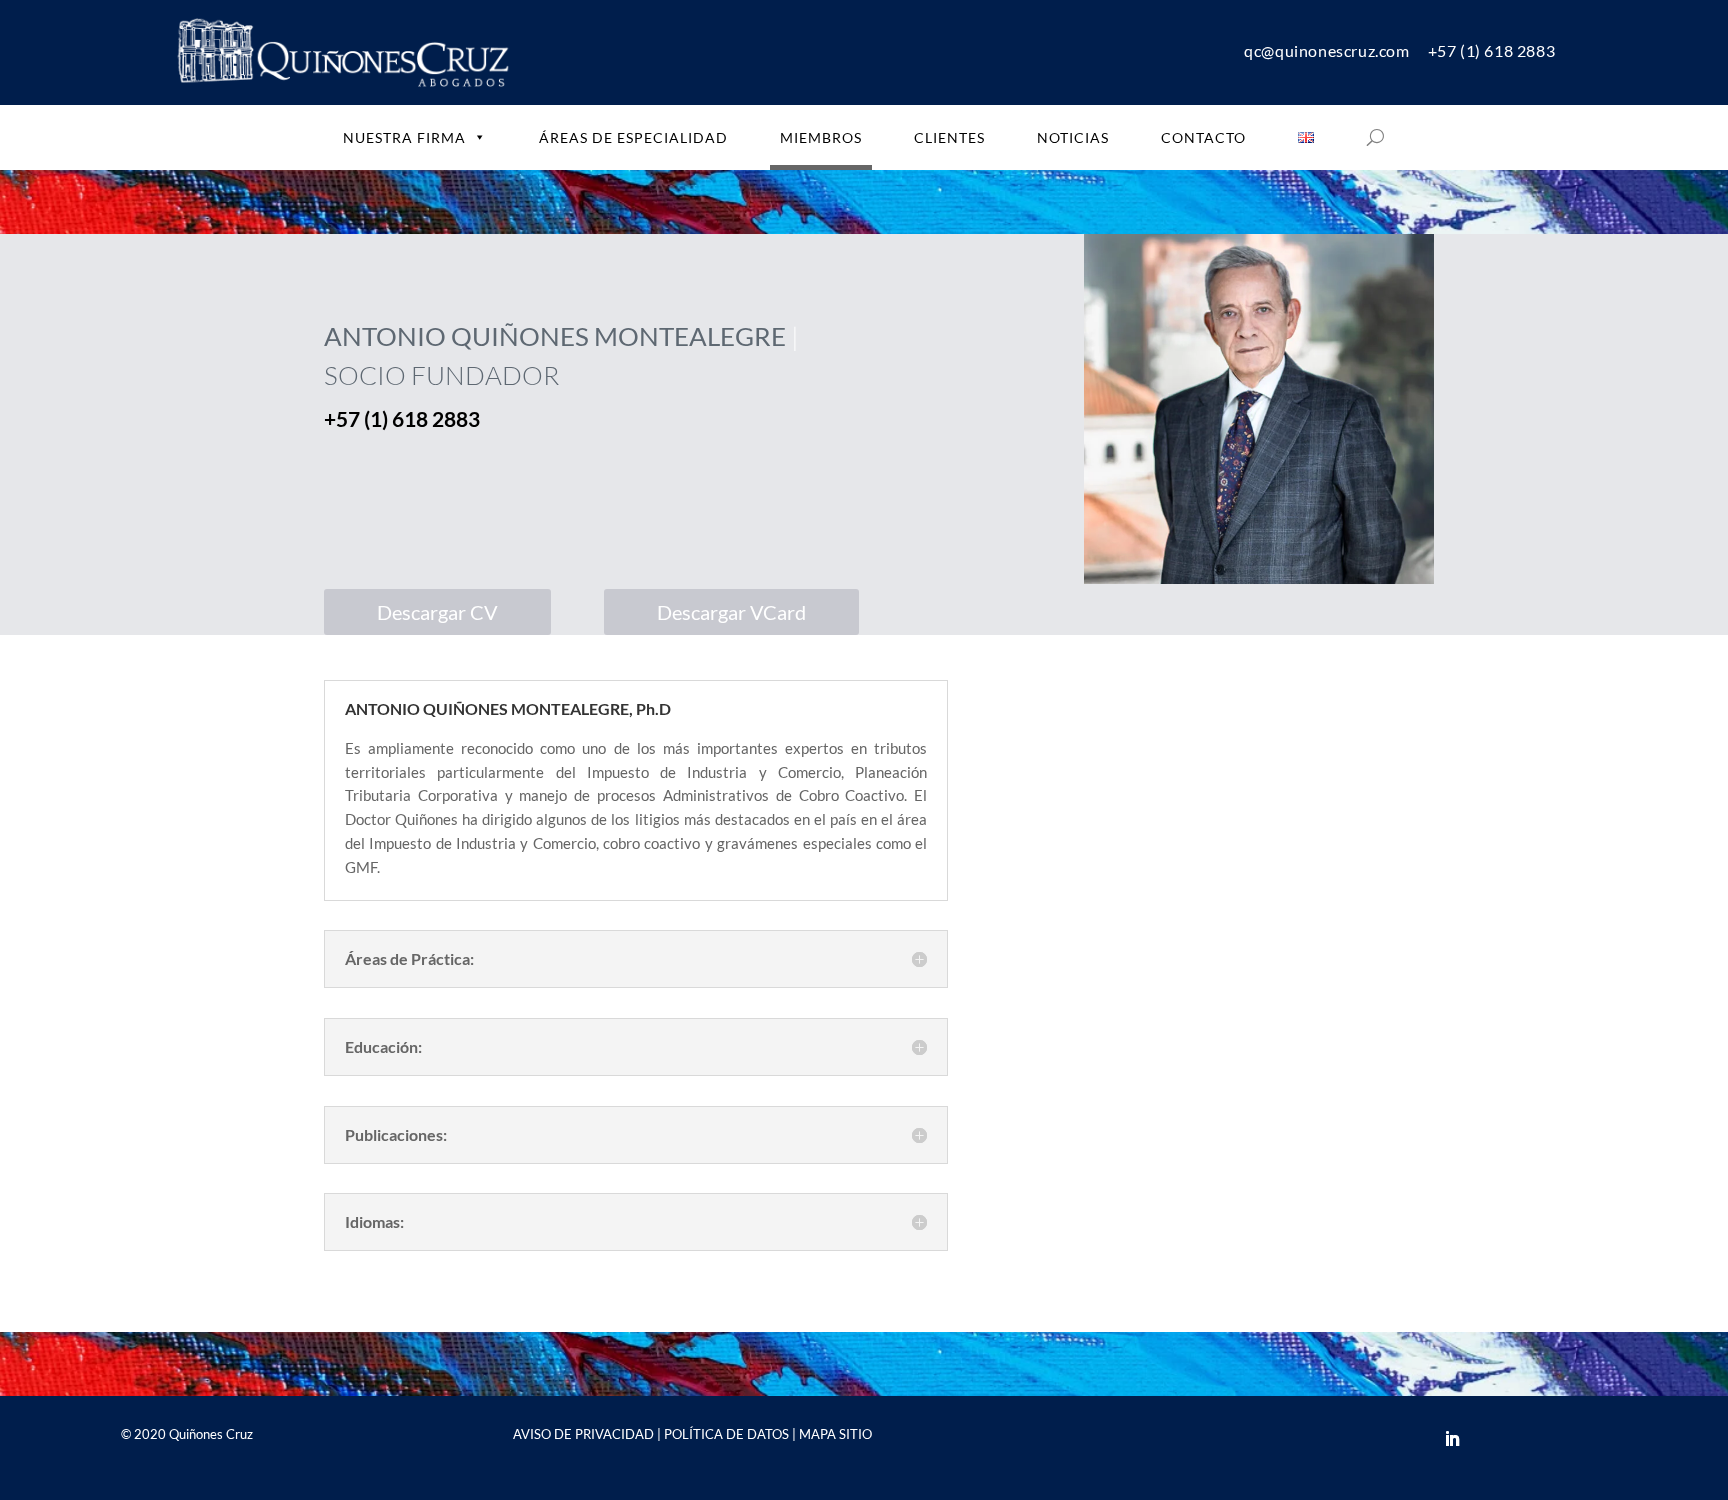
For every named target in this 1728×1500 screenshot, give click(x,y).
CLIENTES (949, 137)
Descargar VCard (731, 612)
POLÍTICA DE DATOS (726, 1434)
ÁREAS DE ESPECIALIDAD (633, 137)
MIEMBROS (821, 137)
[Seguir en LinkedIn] (1452, 1439)
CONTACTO (1203, 137)
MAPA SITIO (835, 1434)
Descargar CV (437, 612)
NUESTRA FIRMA (404, 137)
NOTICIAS (1073, 137)
